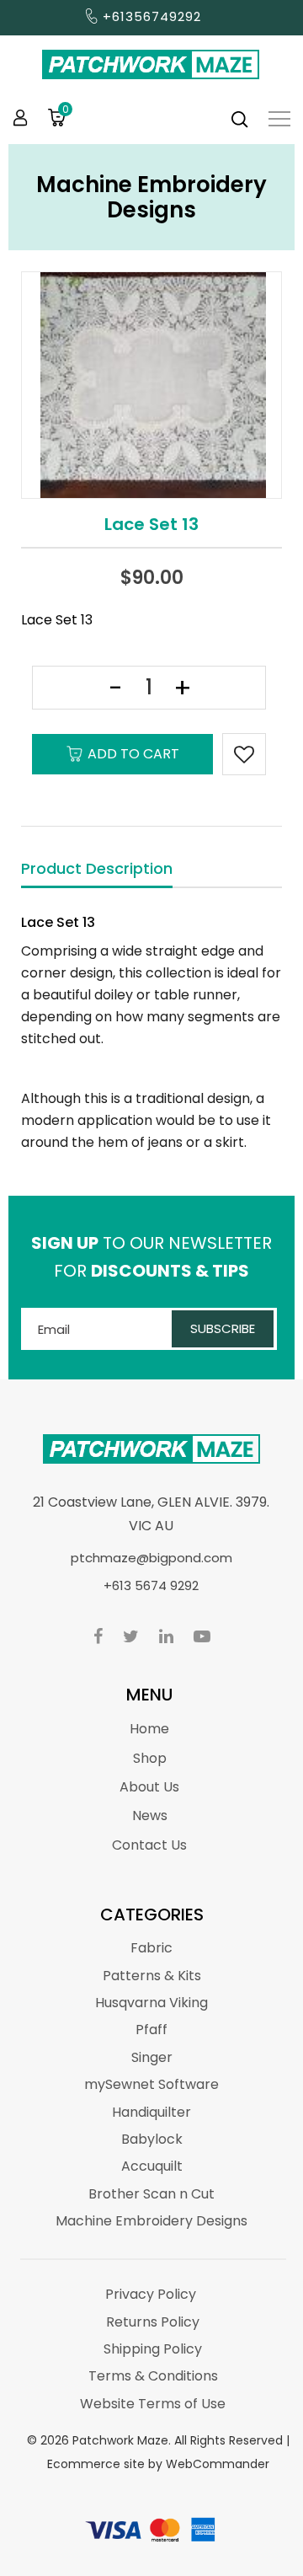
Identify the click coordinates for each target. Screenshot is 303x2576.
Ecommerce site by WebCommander (158, 2464)
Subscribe (223, 1328)
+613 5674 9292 (151, 1585)
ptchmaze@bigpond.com (151, 1558)
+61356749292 (152, 16)
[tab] (97, 870)
